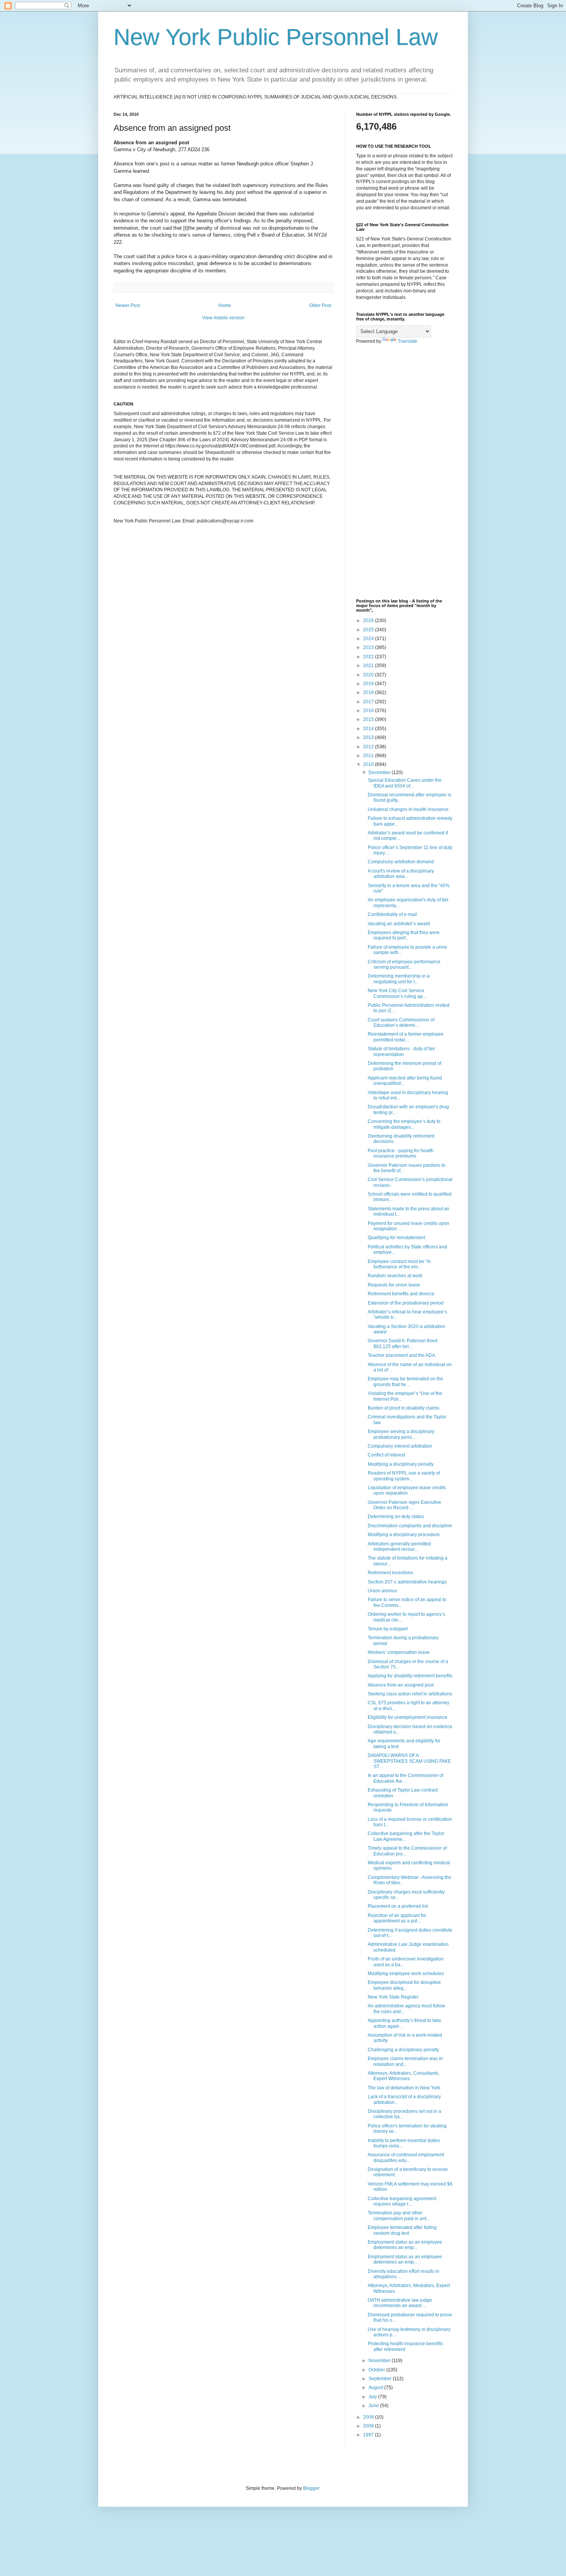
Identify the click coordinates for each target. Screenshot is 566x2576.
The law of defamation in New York (404, 2088)
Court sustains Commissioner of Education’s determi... (401, 1023)
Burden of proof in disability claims (404, 1408)
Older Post (320, 305)
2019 (369, 684)
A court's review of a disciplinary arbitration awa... (401, 874)
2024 (369, 639)
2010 (369, 764)
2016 (369, 711)
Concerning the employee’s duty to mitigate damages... (404, 1124)
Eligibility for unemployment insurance (408, 1717)
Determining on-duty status (396, 1517)
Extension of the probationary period (406, 1303)
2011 (369, 756)
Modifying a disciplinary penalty (401, 1464)
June (374, 2406)
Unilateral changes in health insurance (408, 809)
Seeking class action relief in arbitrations (410, 1694)
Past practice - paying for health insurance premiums (401, 1153)
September (381, 2379)
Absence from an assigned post (401, 1685)
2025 (369, 630)
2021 (369, 666)
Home (225, 305)
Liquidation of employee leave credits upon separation (407, 1490)
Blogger (311, 2488)
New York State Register (393, 1997)
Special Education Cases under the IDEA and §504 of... (405, 783)
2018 (369, 692)
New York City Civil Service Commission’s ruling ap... (397, 993)
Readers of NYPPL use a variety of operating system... (404, 1476)
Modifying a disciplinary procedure (404, 1535)
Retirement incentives (390, 1573)
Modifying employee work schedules (406, 1974)
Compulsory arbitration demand (401, 862)
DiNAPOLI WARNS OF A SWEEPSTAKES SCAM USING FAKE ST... (409, 1761)
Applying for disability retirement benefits (410, 1676)
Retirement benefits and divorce (401, 1294)
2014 (369, 729)
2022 (369, 657)
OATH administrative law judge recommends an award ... (400, 2303)
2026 (369, 621)
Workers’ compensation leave (399, 1652)
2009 (369, 2417)
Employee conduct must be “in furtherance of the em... (399, 1264)
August (376, 2387)
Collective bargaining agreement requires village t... (402, 2201)
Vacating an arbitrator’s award (399, 924)
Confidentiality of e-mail (392, 914)
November (380, 2361)
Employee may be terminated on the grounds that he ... (405, 1381)
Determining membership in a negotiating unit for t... (399, 979)
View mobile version (223, 318)
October (377, 2370)
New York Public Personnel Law (276, 37)
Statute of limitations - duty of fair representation (401, 1051)
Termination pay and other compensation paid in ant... (399, 2216)
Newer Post (128, 305)
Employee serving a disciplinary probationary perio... (401, 1434)
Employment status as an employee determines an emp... (405, 2245)
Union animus (382, 1591)
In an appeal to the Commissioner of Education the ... (405, 1778)
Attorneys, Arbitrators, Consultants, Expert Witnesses (404, 2076)
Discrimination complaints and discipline (410, 1526)
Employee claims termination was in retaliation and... (405, 2061)
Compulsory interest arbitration (400, 1446)
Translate (408, 341)
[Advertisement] (404, 472)
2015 (369, 719)
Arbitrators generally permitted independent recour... (399, 1547)
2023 (369, 647)
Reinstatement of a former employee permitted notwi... (406, 1037)
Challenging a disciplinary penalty (403, 2050)
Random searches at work (395, 1276)
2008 (369, 2426)
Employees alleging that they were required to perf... (404, 935)
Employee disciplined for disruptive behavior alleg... (404, 1985)
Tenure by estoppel (388, 1629)
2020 (369, 675)
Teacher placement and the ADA (401, 1355)
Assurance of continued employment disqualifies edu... (406, 2157)
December (380, 772)
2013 (369, 737)
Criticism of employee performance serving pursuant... (404, 964)
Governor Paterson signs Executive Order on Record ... (404, 1505)
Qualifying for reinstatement (396, 1238)
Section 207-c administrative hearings (407, 1582)
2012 (369, 747)
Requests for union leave (394, 1285)
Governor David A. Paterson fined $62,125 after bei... (403, 1343)
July (373, 2397)
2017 (369, 702)
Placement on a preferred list (398, 1906)
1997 (369, 2435)
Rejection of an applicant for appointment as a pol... (397, 1918)
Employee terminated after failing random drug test (402, 2230)
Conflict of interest (386, 1455)
